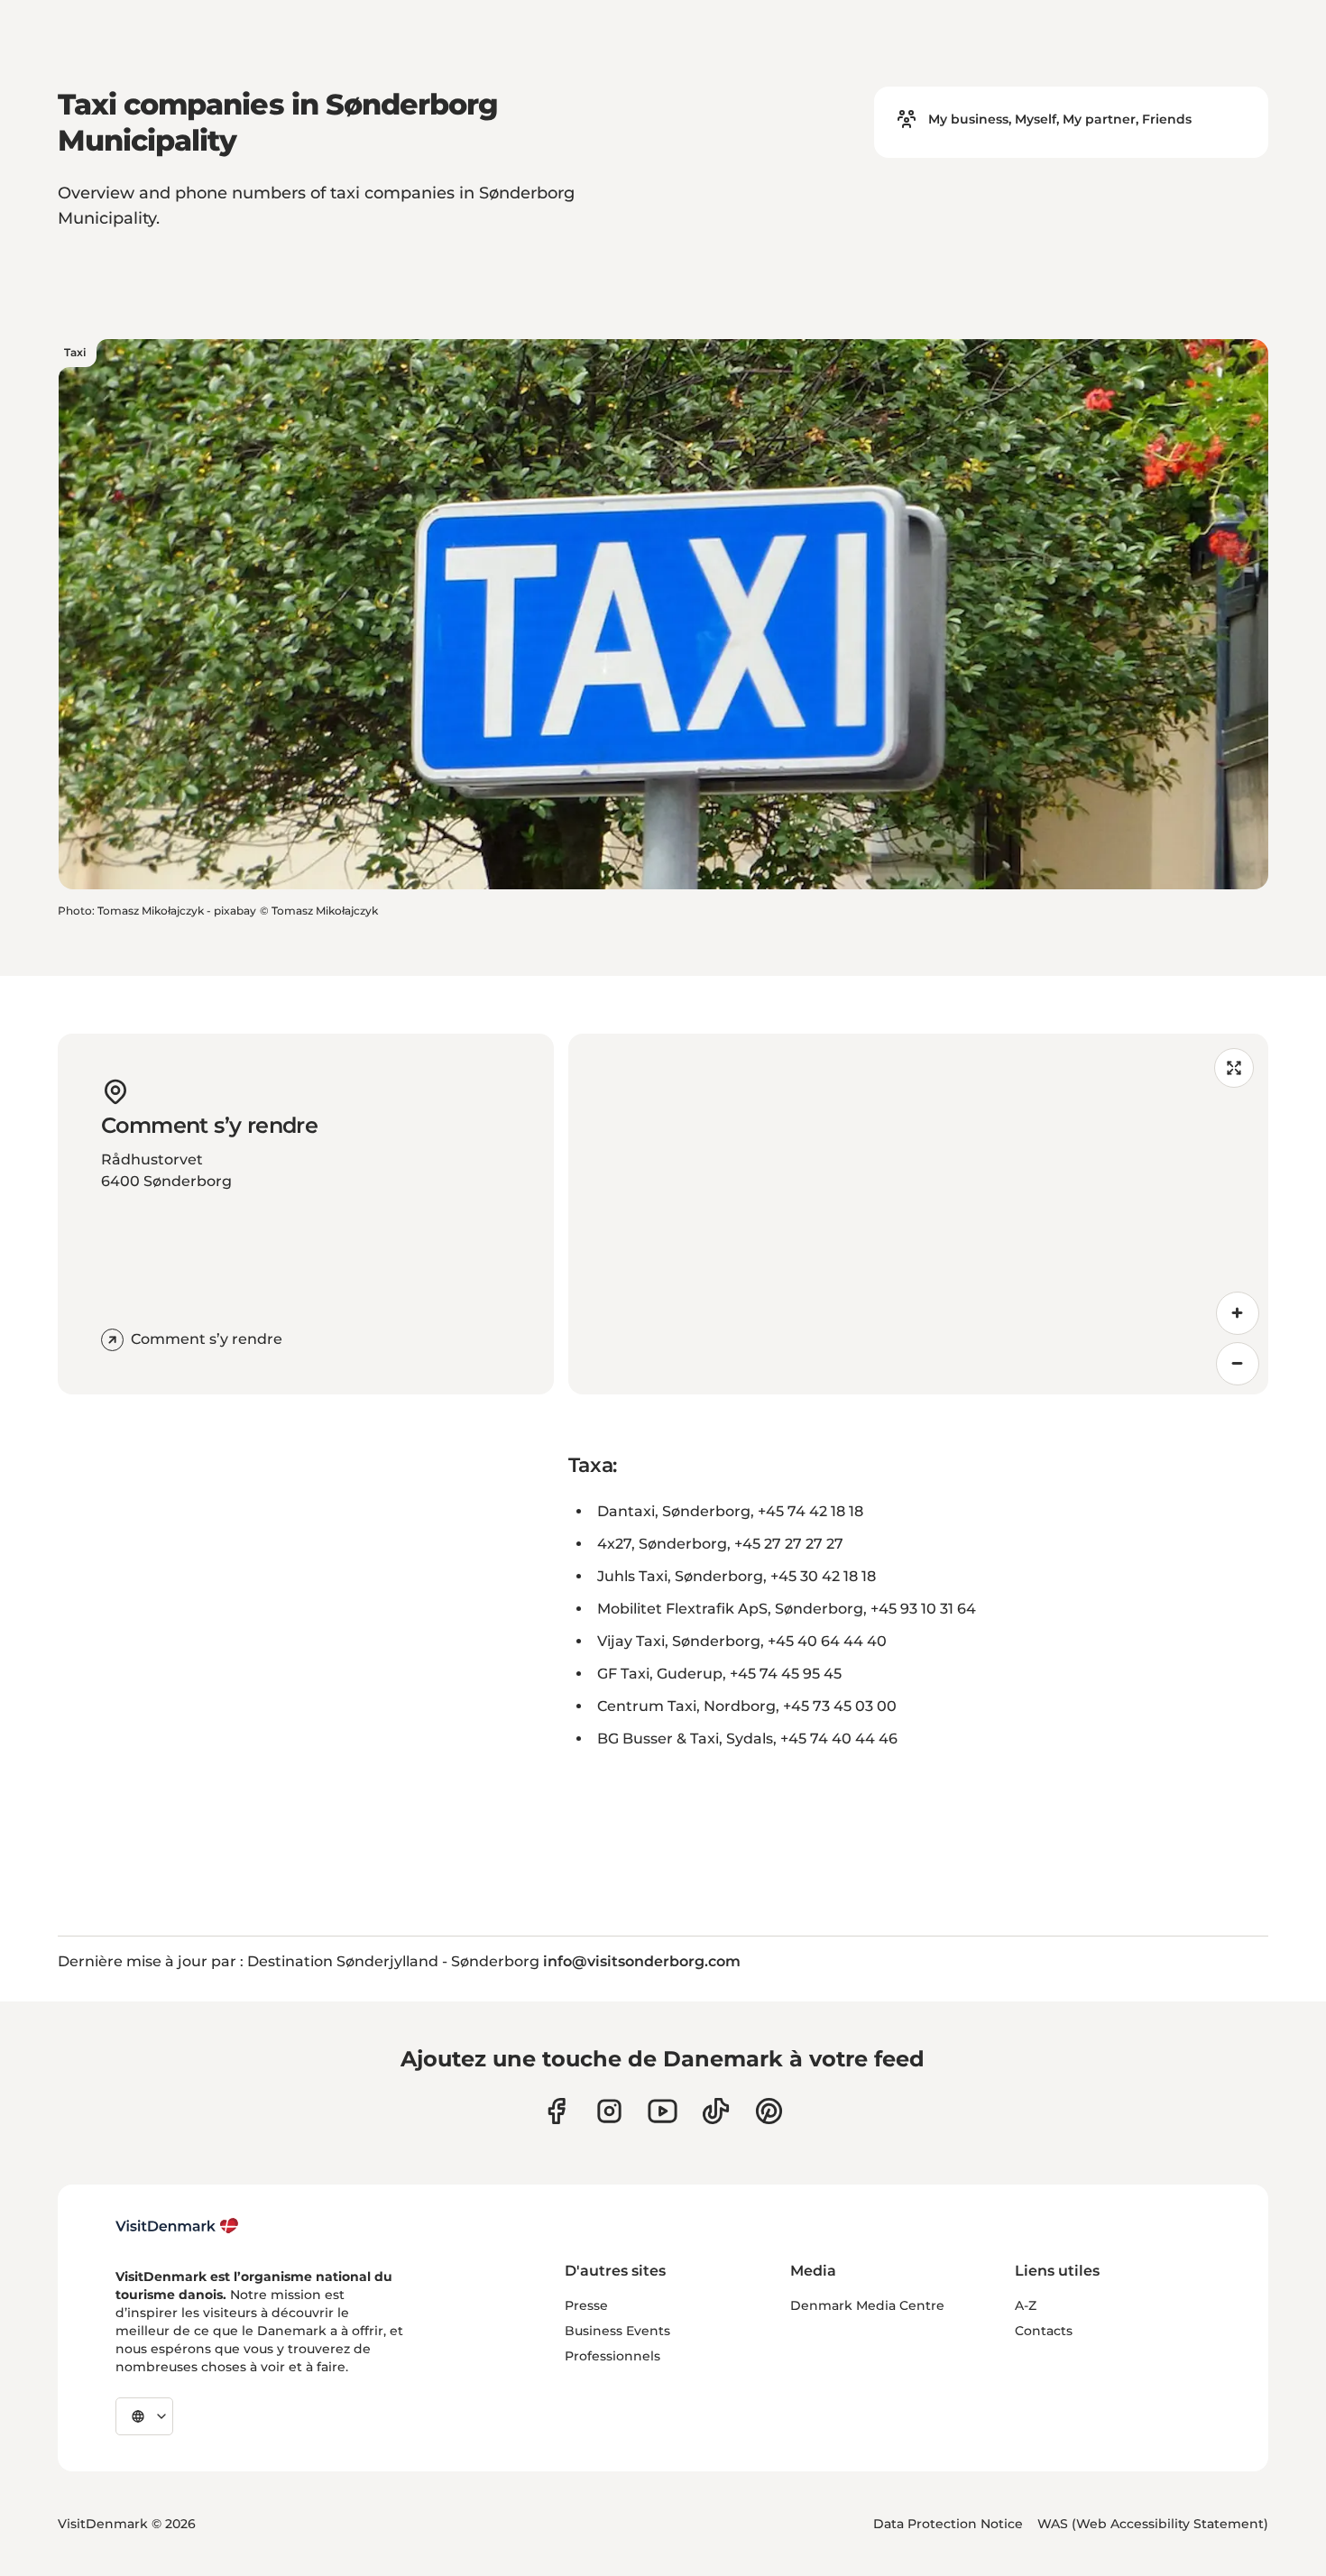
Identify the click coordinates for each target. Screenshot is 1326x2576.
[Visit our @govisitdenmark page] (716, 2111)
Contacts (1044, 2331)
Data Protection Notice (948, 2524)
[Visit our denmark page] (556, 2111)
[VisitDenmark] (177, 2226)
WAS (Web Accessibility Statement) (1153, 2524)
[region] (918, 1214)
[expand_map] (1234, 1068)
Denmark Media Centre (867, 2305)
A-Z (1026, 2305)
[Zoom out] (1238, 1364)
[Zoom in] (1238, 1313)
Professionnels (612, 2356)
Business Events (617, 2331)
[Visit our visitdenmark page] (663, 2111)
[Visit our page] (609, 2111)
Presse (586, 2305)
